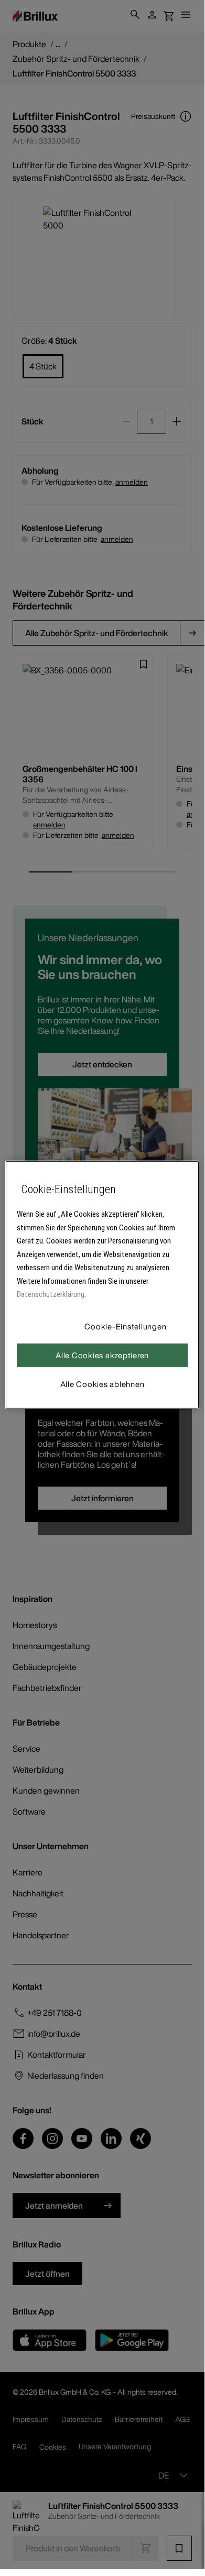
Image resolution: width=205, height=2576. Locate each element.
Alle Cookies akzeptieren (102, 1355)
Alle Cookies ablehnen (102, 1384)
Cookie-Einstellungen (125, 1326)
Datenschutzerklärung (51, 1294)
